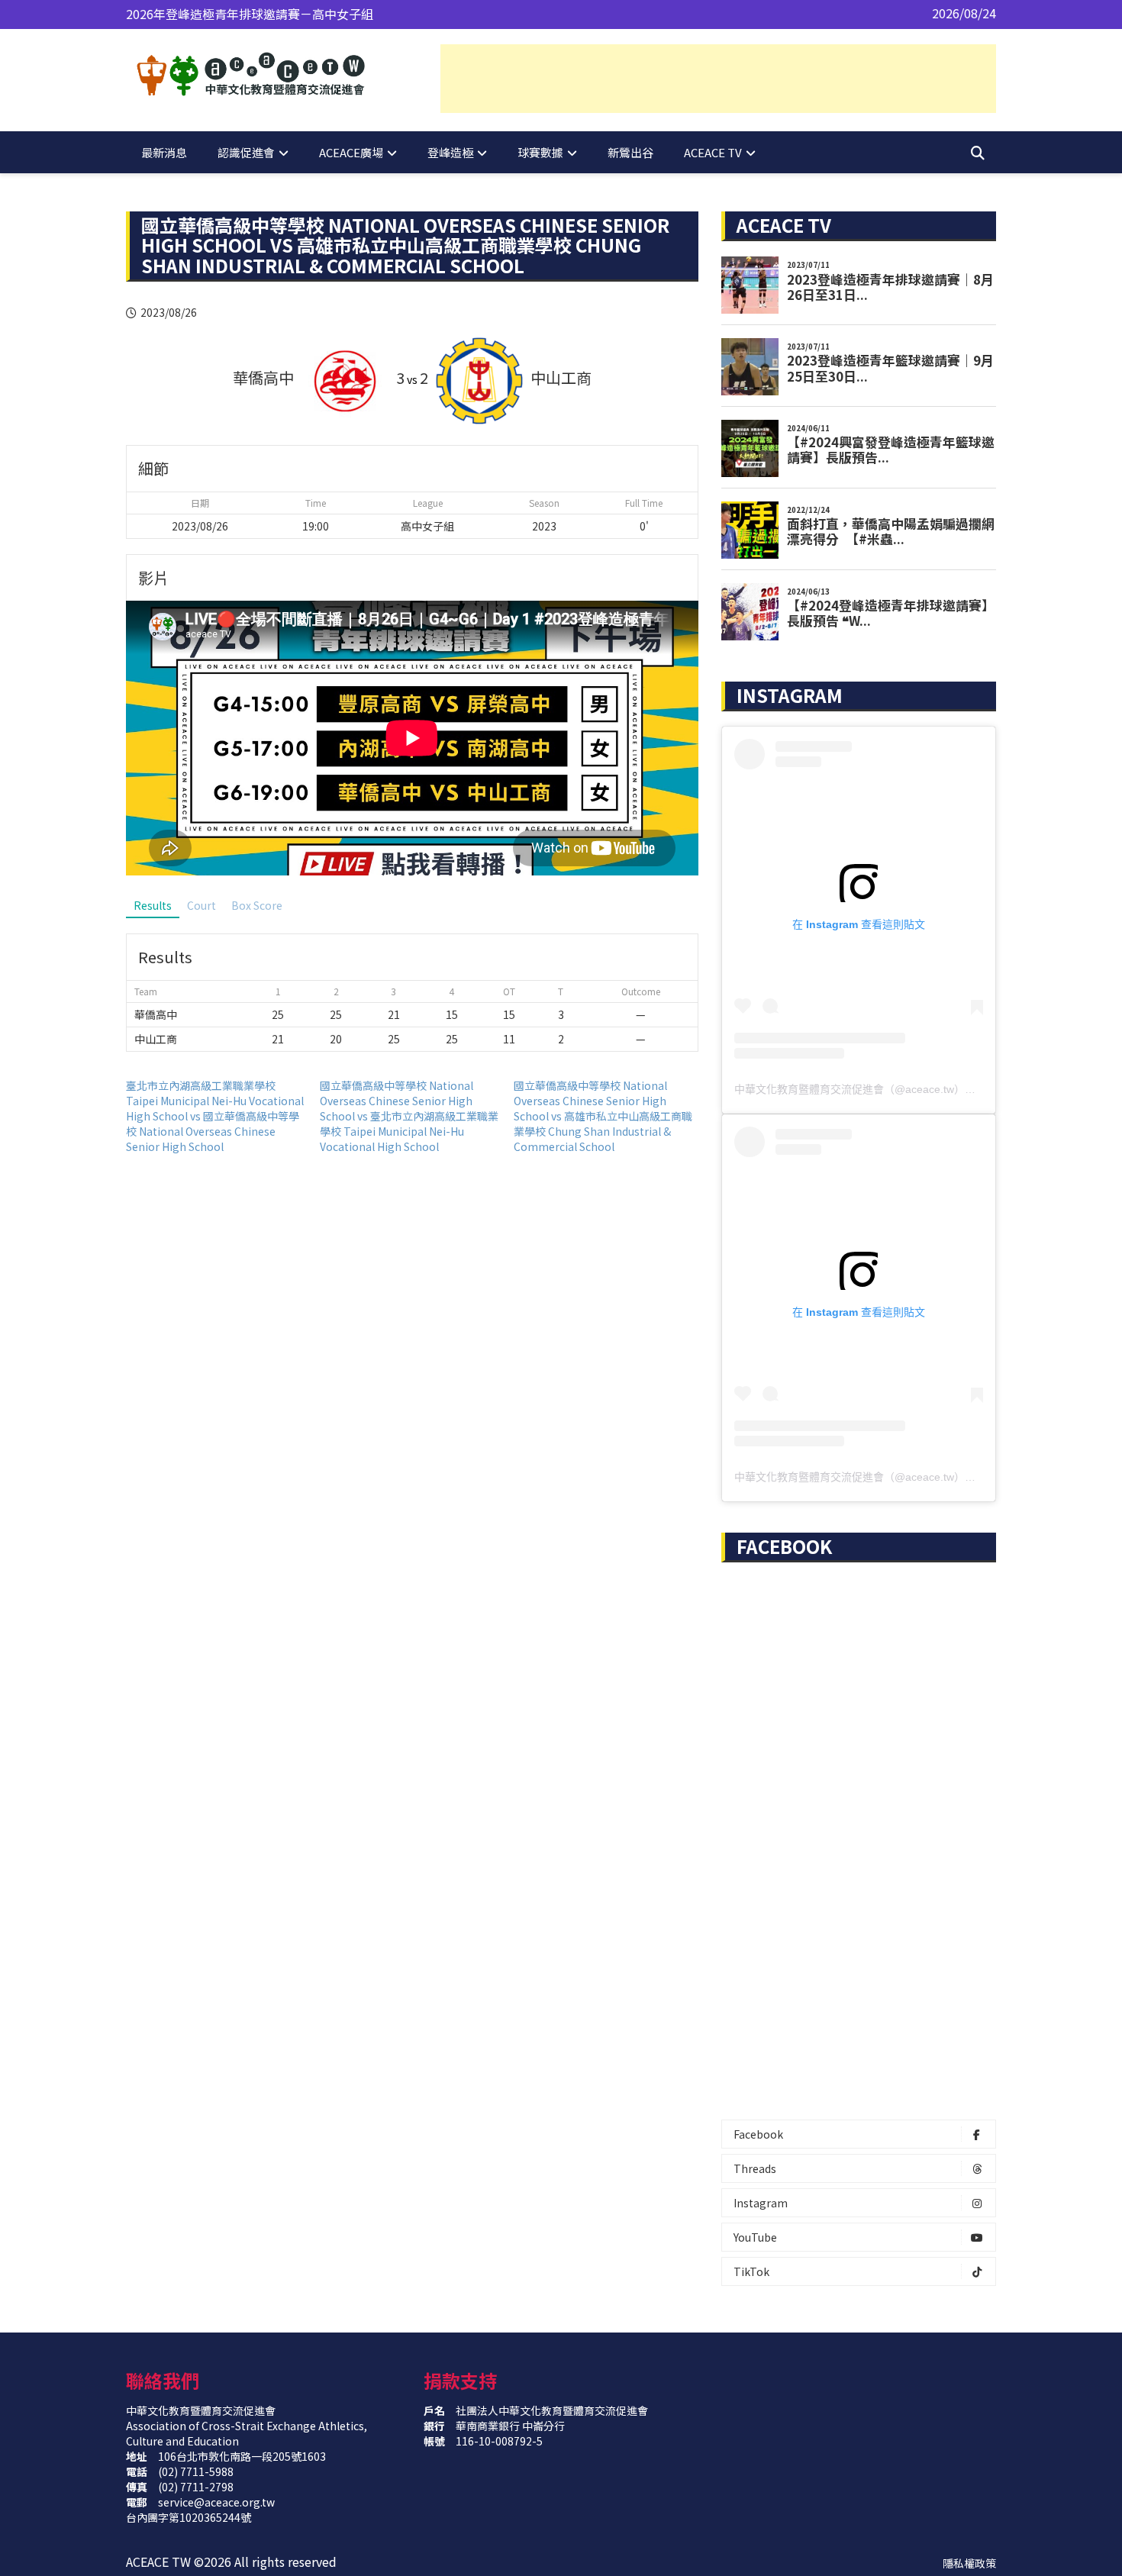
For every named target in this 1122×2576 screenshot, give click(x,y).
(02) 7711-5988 (196, 2471)
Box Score (257, 905)
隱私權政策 (969, 2563)
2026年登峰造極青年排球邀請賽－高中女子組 (250, 14)
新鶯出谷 (630, 152)
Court (202, 905)
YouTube (755, 2237)
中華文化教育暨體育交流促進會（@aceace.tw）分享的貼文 (876, 1089)
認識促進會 (246, 152)
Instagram (761, 2203)
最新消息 (164, 152)
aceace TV (713, 152)
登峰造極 (450, 152)
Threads (755, 2168)
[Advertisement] (718, 79)
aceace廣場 (351, 152)
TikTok (751, 2271)
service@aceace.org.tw (216, 2502)
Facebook (758, 2134)
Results (153, 905)
